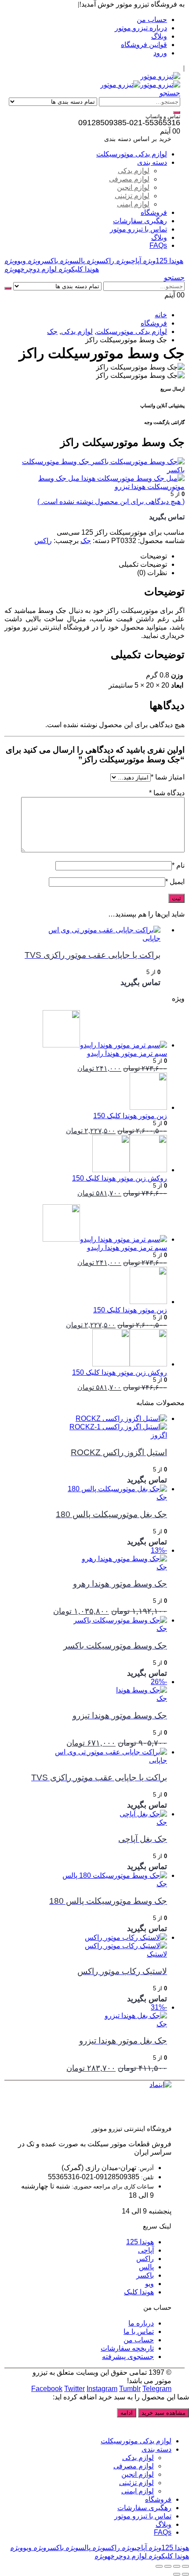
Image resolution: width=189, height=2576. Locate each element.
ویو (15, 261)
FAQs (158, 245)
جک (86, 541)
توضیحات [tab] (154, 556)
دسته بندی (152, 162)
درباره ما (141, 2323)
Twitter (75, 2389)
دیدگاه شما (167, 793)
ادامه (127, 2413)
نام (178, 865)
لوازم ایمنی (133, 204)
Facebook (47, 2389)
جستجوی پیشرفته (128, 2357)
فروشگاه (154, 212)
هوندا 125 (163, 261)
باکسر (43, 261)
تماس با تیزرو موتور (138, 229)
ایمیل (175, 882)
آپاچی (129, 261)
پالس (72, 261)
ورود (160, 53)
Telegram (157, 2389)
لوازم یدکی (134, 171)
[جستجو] (177, 112)
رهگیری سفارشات (140, 221)
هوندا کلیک (79, 269)
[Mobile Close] (184, 2426)
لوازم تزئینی (132, 196)
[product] (86, 930)
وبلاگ (159, 36)
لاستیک (157, 1954)
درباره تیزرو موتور (141, 28)
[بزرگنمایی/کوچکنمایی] (185, 2566)
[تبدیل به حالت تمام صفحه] (177, 2566)
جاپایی (151, 938)
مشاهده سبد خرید (164, 2413)
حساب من (152, 20)
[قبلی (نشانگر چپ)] (185, 2574)
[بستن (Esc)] (159, 2566)
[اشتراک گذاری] (168, 2566)
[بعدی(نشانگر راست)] (177, 2574)
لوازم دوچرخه (31, 269)
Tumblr (130, 2389)
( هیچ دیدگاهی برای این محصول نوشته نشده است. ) (111, 502)
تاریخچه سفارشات (127, 2348)
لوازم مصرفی (129, 179)
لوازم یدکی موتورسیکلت (132, 154)
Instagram (102, 2389)
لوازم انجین (133, 187)
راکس (100, 261)
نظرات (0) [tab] (152, 573)
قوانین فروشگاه (144, 45)
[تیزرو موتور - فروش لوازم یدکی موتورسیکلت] (160, 76)
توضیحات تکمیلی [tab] (143, 564)
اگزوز (159, 1435)
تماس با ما (139, 2331)
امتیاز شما (168, 777)
